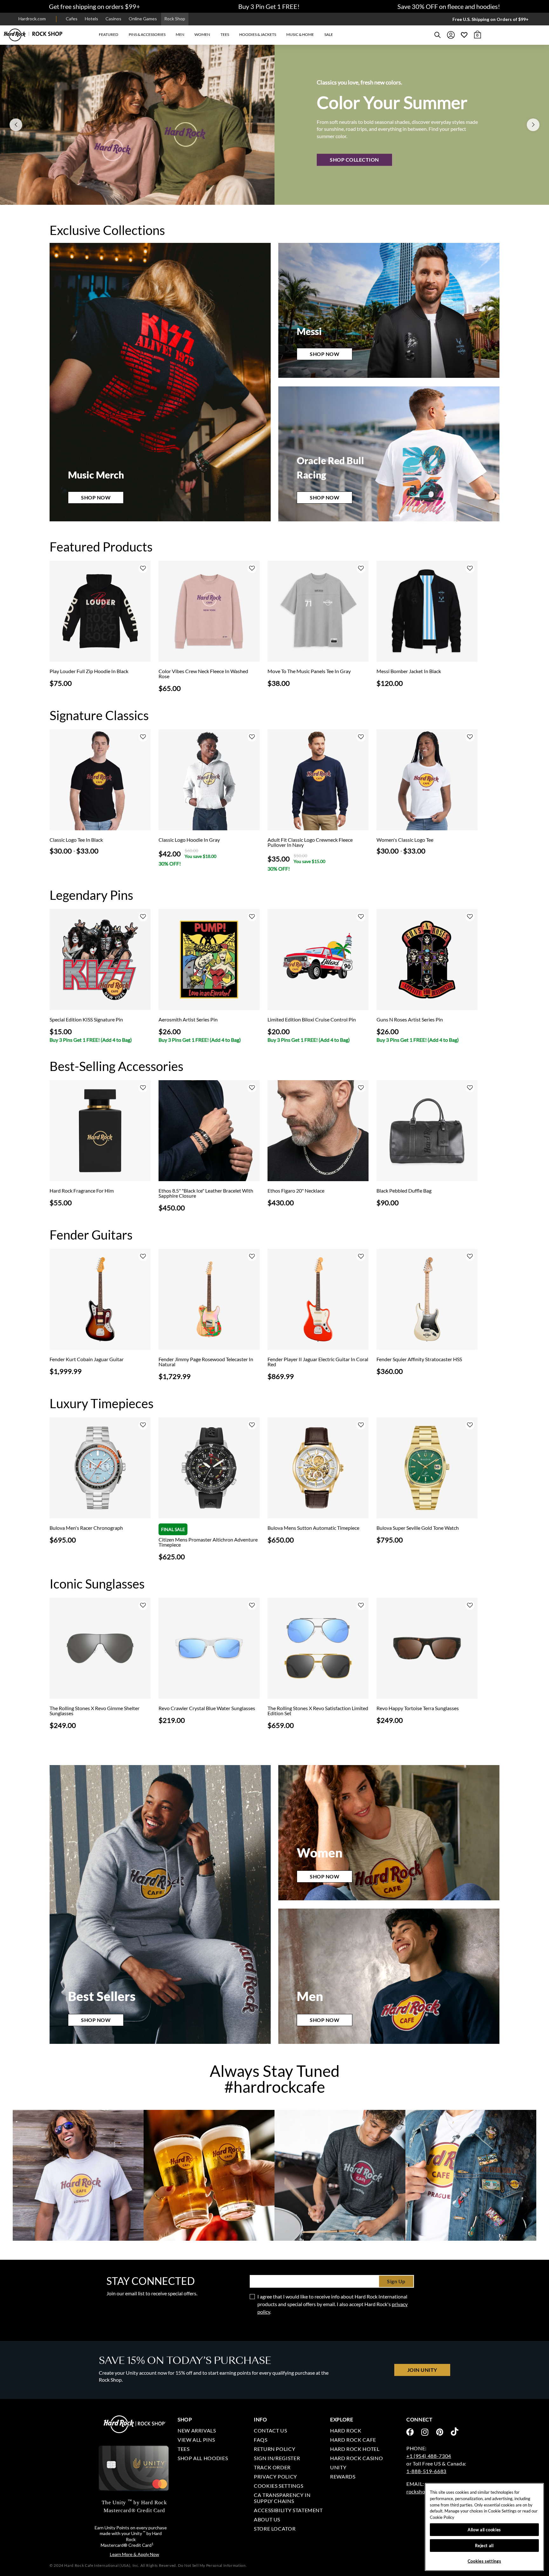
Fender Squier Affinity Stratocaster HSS (419, 1359)
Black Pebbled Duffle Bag (404, 1191)
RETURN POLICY (274, 2449)
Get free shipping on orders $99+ (95, 6)
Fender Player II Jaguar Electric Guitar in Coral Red (318, 1362)
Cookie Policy (442, 2517)
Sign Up (396, 2281)
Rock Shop (175, 19)
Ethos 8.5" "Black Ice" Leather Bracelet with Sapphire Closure (206, 1193)
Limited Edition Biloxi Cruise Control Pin (312, 1020)
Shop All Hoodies (203, 2458)
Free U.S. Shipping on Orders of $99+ (491, 19)
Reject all (484, 2546)
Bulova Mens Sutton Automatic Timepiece (313, 1528)
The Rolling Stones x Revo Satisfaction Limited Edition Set (318, 1711)
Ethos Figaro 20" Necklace (296, 1191)
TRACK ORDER (272, 2467)
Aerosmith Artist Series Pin (188, 1020)
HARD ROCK (346, 2430)
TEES (184, 2449)
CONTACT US (270, 2430)
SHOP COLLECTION (354, 160)
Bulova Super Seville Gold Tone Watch (418, 1528)
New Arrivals (197, 2430)
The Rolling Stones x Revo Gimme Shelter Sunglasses (95, 1711)
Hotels (91, 19)
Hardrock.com (32, 19)
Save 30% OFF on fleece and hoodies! (449, 6)
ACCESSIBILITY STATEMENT (288, 2510)
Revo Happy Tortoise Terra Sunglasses (418, 1708)
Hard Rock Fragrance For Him (82, 1191)
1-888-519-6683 (426, 2471)
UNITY (338, 2467)
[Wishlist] (464, 35)
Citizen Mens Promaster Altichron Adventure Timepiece (208, 1542)
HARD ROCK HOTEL (355, 2449)
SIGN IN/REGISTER (277, 2458)
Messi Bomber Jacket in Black (409, 671)
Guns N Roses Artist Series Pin (410, 1020)
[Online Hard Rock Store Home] (33, 35)
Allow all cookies (484, 2530)
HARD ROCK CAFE (353, 2440)
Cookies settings (278, 2486)
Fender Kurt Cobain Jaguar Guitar (87, 1359)
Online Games (143, 19)
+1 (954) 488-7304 (429, 2456)
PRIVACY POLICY (275, 2476)
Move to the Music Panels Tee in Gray (309, 671)
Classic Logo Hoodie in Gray (189, 840)
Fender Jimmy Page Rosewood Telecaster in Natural (206, 1362)
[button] (108, 35)
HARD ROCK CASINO (356, 2458)
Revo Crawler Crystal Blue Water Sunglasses (207, 1708)
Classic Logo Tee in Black (76, 840)
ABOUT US (267, 2519)
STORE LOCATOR (275, 2529)
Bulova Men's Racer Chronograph (86, 1528)
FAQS (261, 2440)
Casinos (113, 19)
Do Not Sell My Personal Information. (212, 2565)
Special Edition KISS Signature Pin (86, 1020)
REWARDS (343, 2476)
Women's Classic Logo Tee (405, 840)
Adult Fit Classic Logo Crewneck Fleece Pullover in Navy (310, 842)
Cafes (72, 19)
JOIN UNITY (422, 2370)
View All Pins (196, 2440)
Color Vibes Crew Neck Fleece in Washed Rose (203, 674)
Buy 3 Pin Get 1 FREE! (269, 6)
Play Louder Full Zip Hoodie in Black (89, 671)
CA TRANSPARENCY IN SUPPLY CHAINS (282, 2498)
